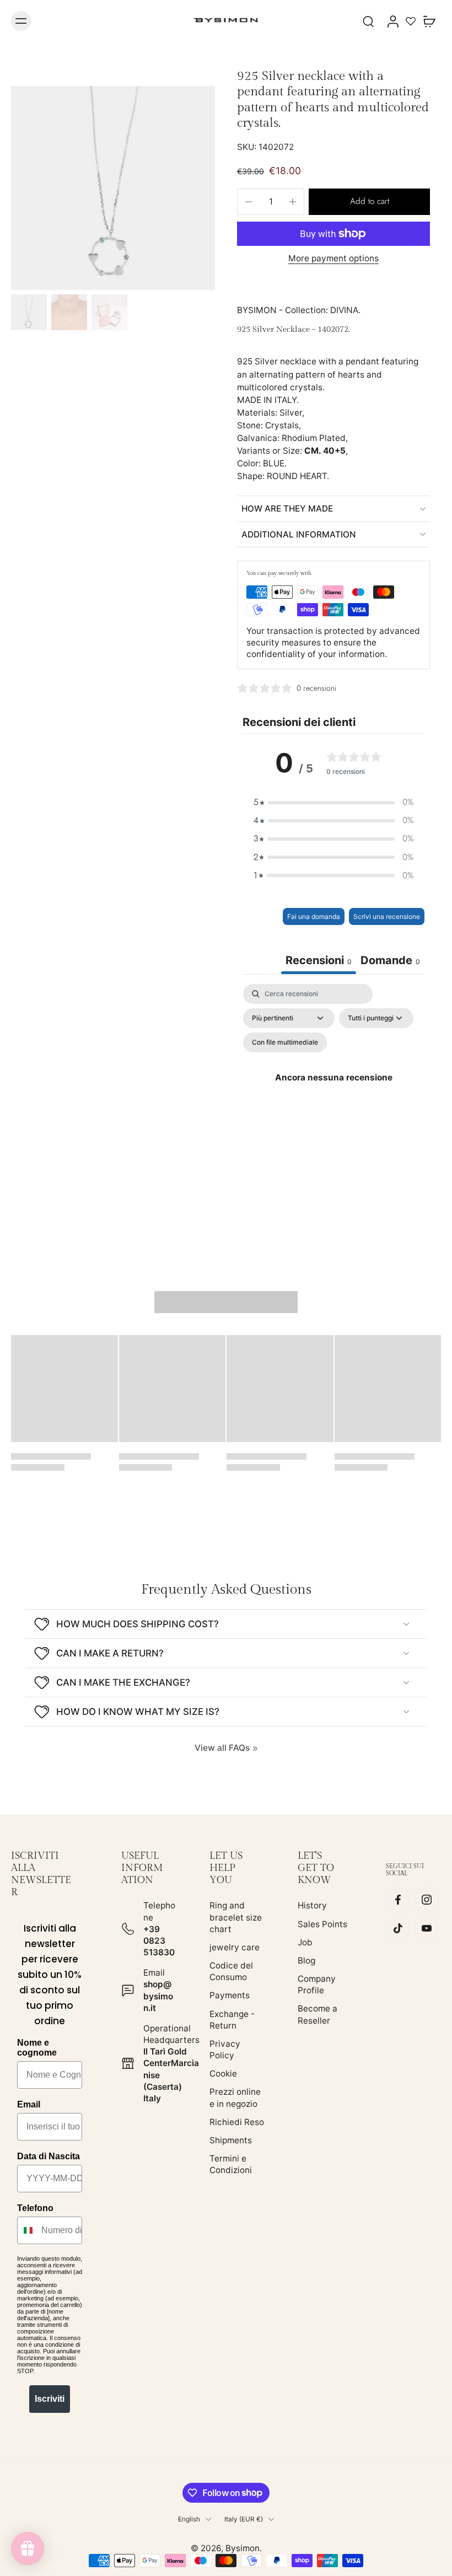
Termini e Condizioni (231, 2164)
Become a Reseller (318, 2014)
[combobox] (27, 2230)
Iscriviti (50, 2399)
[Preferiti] (411, 21)
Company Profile (317, 1985)
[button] (369, 201)
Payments (230, 1995)
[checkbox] (285, 1042)
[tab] (390, 962)
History (312, 1905)
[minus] (249, 202)
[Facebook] (398, 1900)
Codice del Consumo (231, 1971)
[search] (368, 21)
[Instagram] (427, 1900)
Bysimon (243, 2548)
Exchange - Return (232, 2020)
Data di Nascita (49, 2156)
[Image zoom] (113, 188)
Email (29, 2104)
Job (305, 1942)
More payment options (333, 259)
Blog (306, 1961)
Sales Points (322, 1924)
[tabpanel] (333, 1091)
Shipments (231, 2140)
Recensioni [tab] (319, 960)
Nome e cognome (37, 2048)
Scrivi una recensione (387, 916)
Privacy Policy (225, 2050)
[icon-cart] (429, 21)
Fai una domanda (314, 916)
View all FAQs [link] (222, 1748)
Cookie (223, 2074)
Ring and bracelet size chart (236, 1917)
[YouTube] (427, 1928)
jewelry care (235, 1947)
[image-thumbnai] (29, 312)
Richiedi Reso (237, 2122)
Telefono (35, 2208)
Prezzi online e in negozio (235, 2098)
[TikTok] (398, 1928)
